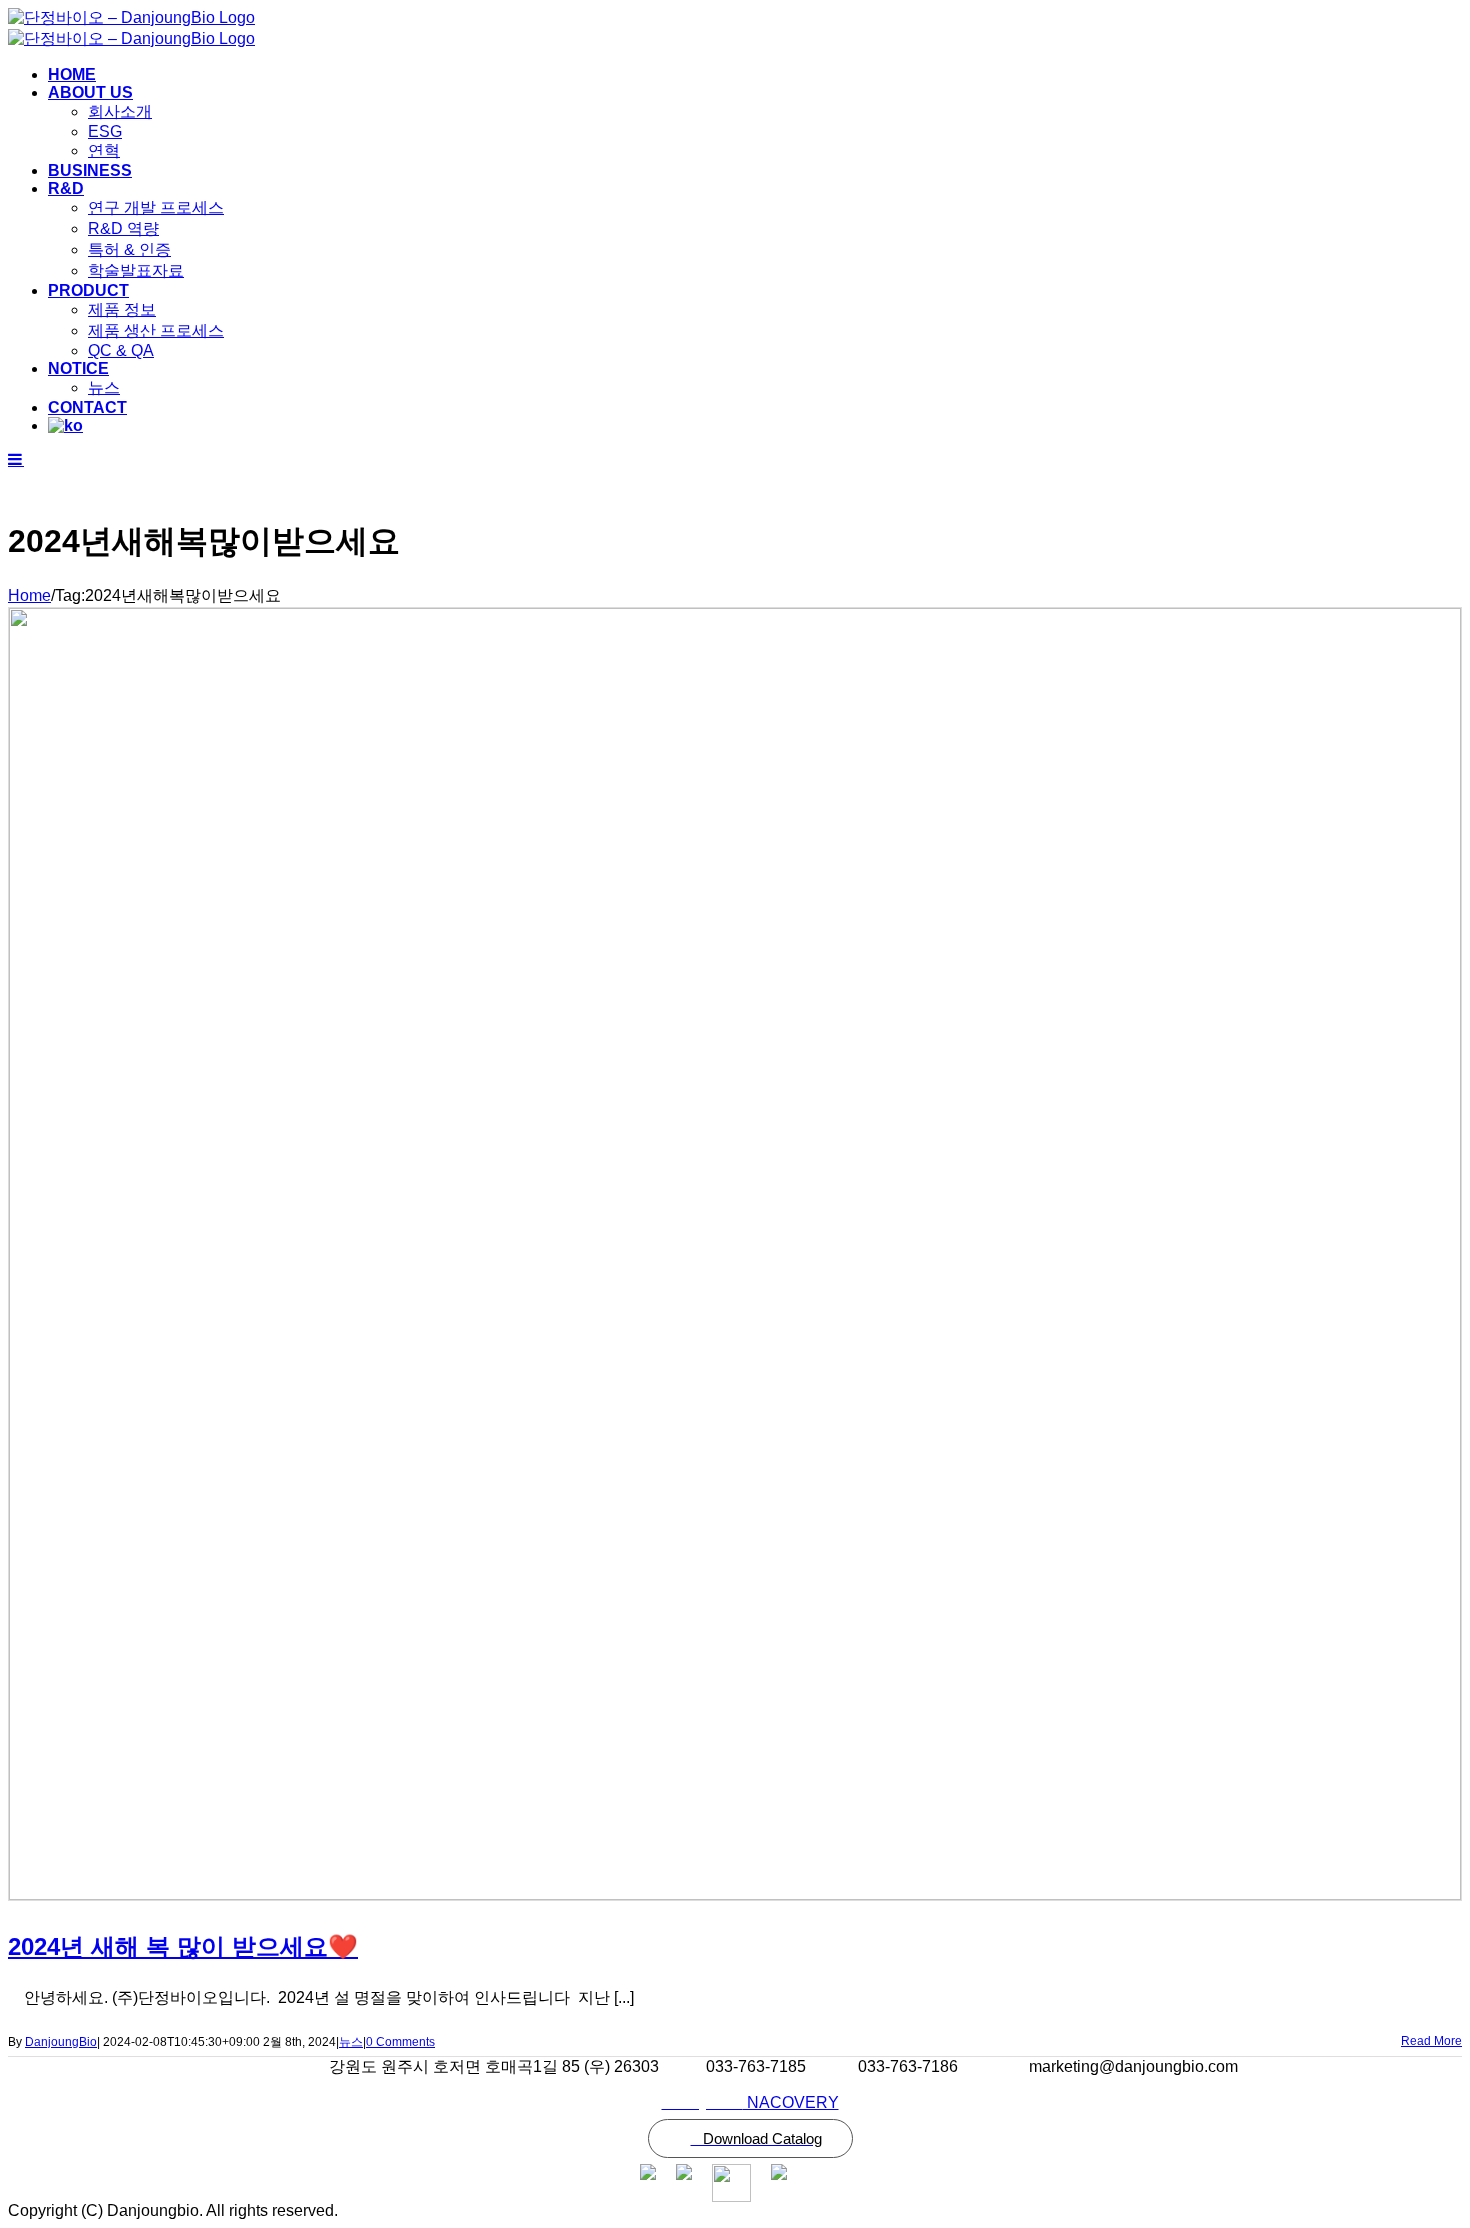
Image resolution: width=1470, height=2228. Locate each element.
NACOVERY (750, 2102)
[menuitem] (755, 75)
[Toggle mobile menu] (16, 459)
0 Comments (400, 2042)
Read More (1431, 2041)
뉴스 (351, 2042)
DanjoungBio (61, 2042)
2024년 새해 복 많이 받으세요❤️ (183, 1946)
